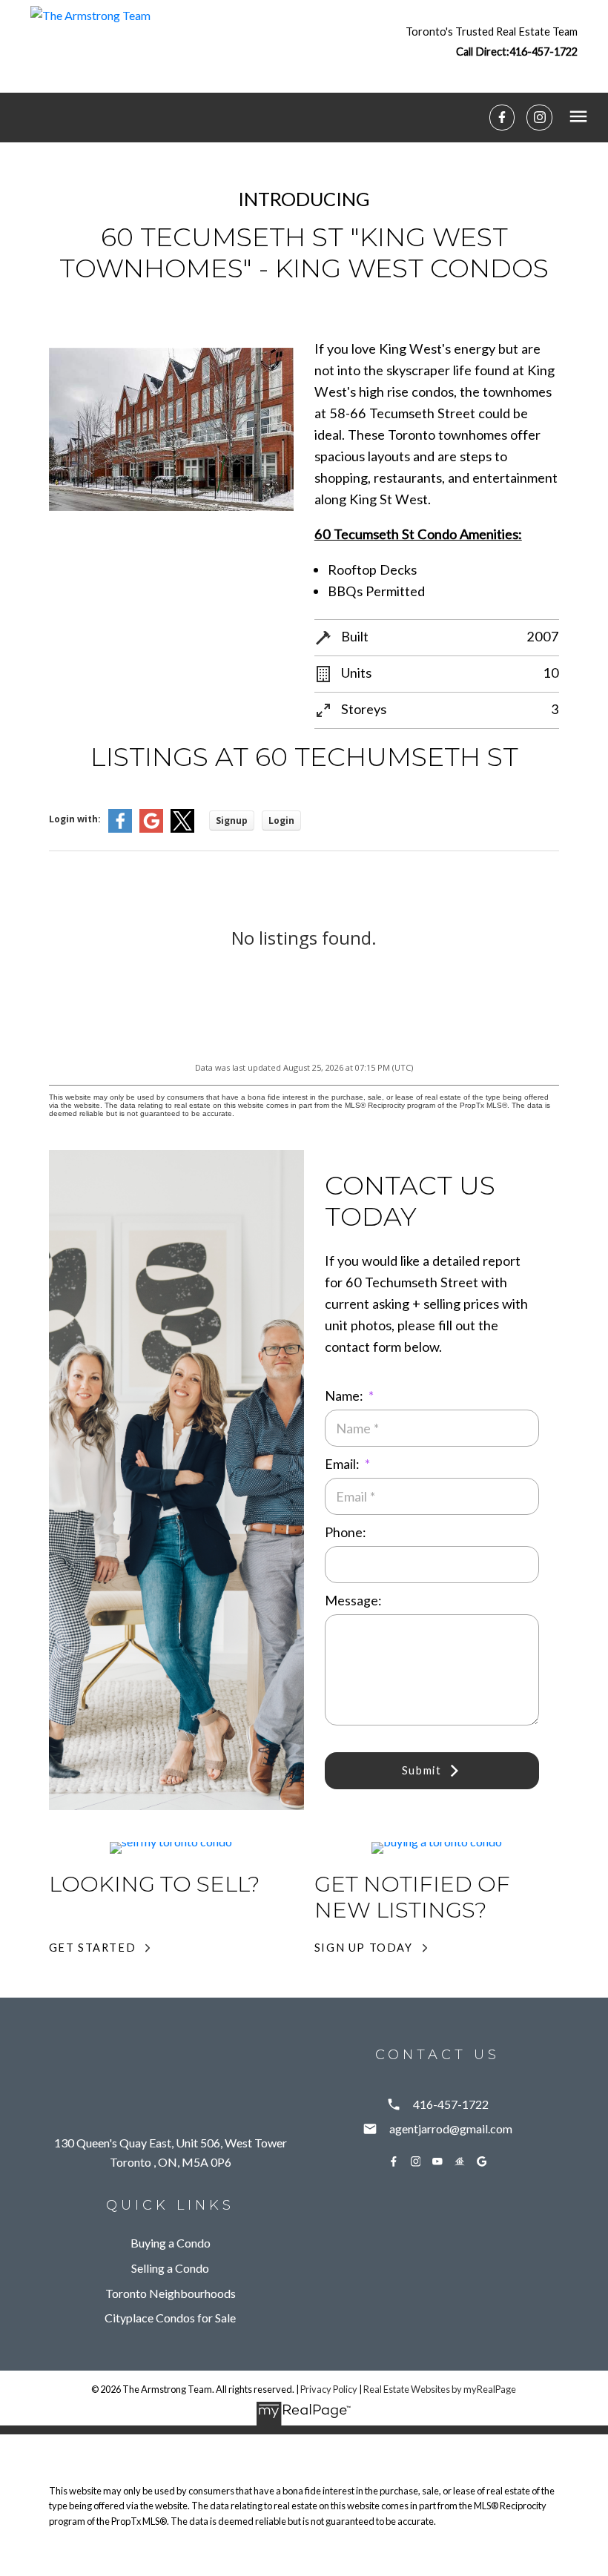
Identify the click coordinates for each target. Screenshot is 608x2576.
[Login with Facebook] (120, 829)
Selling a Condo (170, 2268)
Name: (345, 1396)
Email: (343, 1464)
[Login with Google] (151, 829)
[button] (492, 41)
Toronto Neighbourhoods (171, 2293)
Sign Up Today (364, 1948)
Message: (353, 1600)
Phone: (345, 1532)
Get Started (93, 1948)
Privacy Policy (329, 2389)
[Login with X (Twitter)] (182, 829)
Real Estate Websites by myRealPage (440, 2389)
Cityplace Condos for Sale (170, 2318)
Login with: (75, 819)
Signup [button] (232, 820)
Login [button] (281, 820)
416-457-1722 (543, 52)
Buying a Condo (171, 2243)
